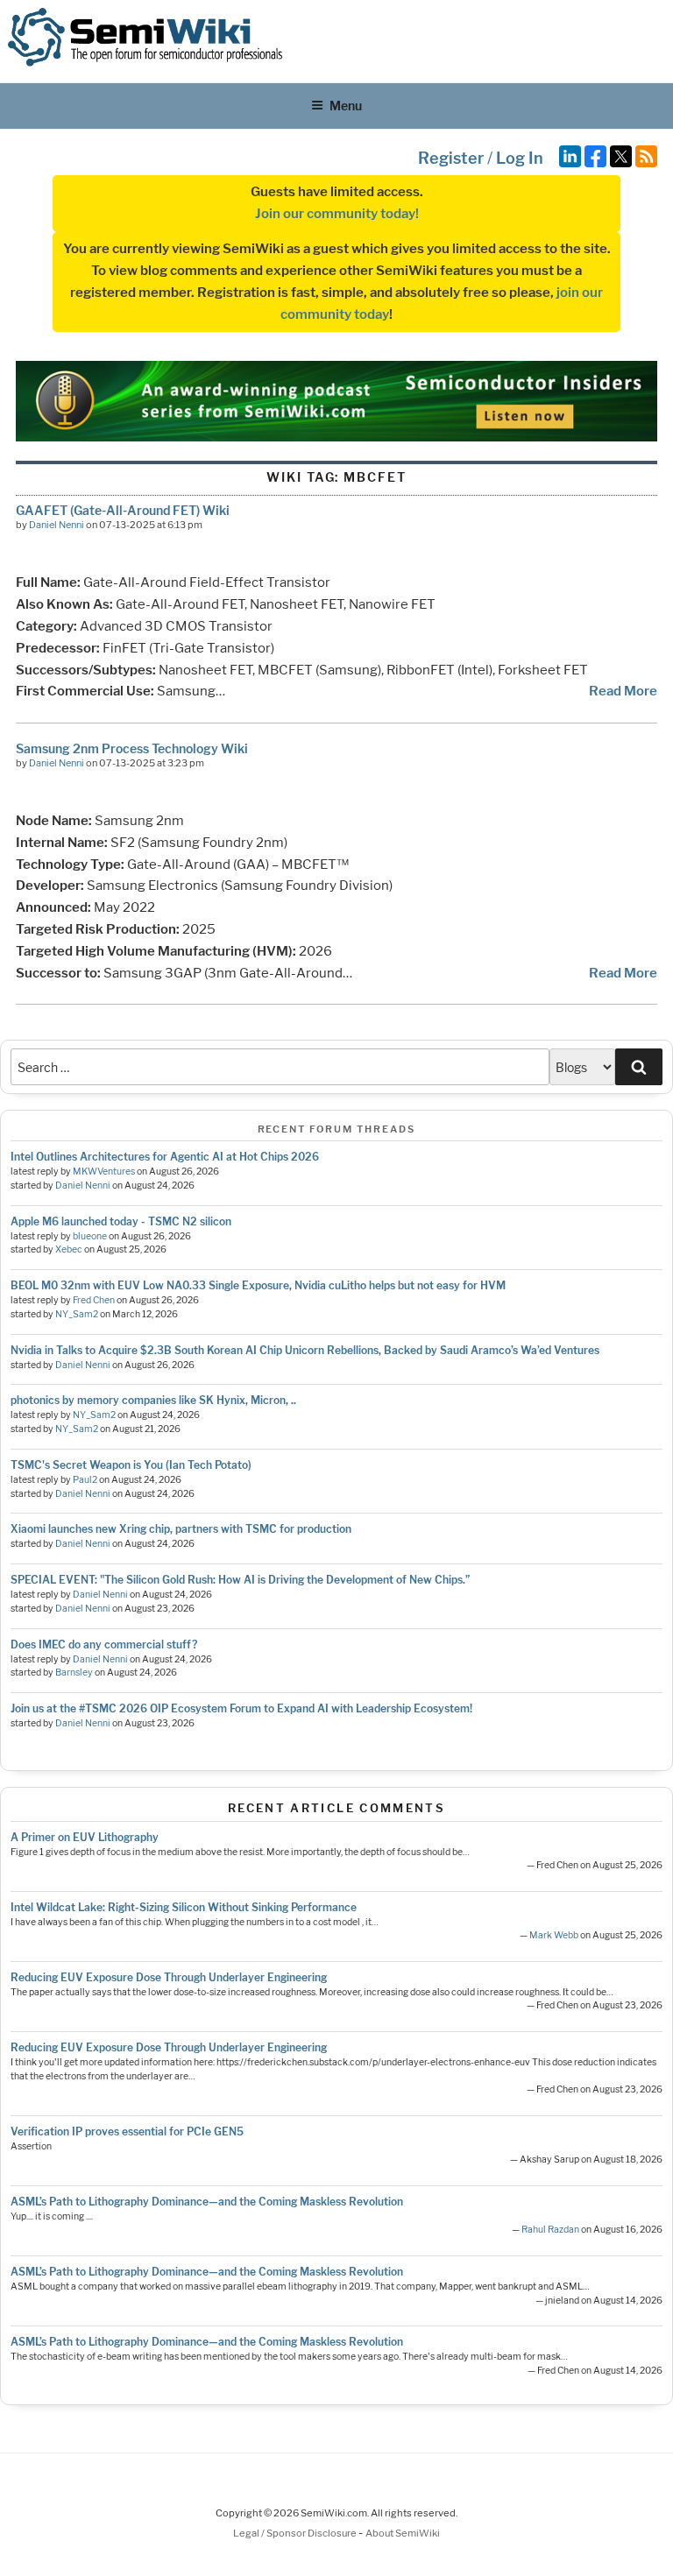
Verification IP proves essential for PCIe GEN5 (127, 2131)
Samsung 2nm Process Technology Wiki (132, 748)
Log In (520, 158)
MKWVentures (104, 1172)
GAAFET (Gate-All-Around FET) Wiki (123, 510)
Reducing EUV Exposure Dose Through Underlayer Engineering (169, 1977)
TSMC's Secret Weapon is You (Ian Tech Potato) (131, 1465)
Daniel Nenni (57, 525)
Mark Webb (554, 1935)
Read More (623, 691)
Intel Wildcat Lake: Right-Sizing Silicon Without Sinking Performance (184, 1907)
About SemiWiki (403, 2533)
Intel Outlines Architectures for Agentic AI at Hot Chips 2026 (165, 1157)
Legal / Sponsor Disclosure (296, 2533)
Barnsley (74, 1673)
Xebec (69, 1249)
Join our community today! (337, 214)
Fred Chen (94, 1300)
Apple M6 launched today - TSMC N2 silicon (121, 1221)
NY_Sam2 (77, 1314)
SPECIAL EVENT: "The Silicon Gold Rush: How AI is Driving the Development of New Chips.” (240, 1580)
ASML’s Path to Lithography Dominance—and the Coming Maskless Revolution (207, 2202)
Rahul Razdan (550, 2230)
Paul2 (85, 1480)
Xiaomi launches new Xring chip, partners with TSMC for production (181, 1529)
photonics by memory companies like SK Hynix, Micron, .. (153, 1400)
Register (451, 158)
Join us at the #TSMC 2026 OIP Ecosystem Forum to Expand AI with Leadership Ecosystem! (241, 1708)
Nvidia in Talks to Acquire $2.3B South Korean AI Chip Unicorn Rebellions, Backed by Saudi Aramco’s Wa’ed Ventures (305, 1350)
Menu (346, 106)
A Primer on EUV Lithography (85, 1837)
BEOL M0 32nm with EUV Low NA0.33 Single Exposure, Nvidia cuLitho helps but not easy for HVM (258, 1285)
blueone (90, 1236)
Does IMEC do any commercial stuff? (104, 1644)
